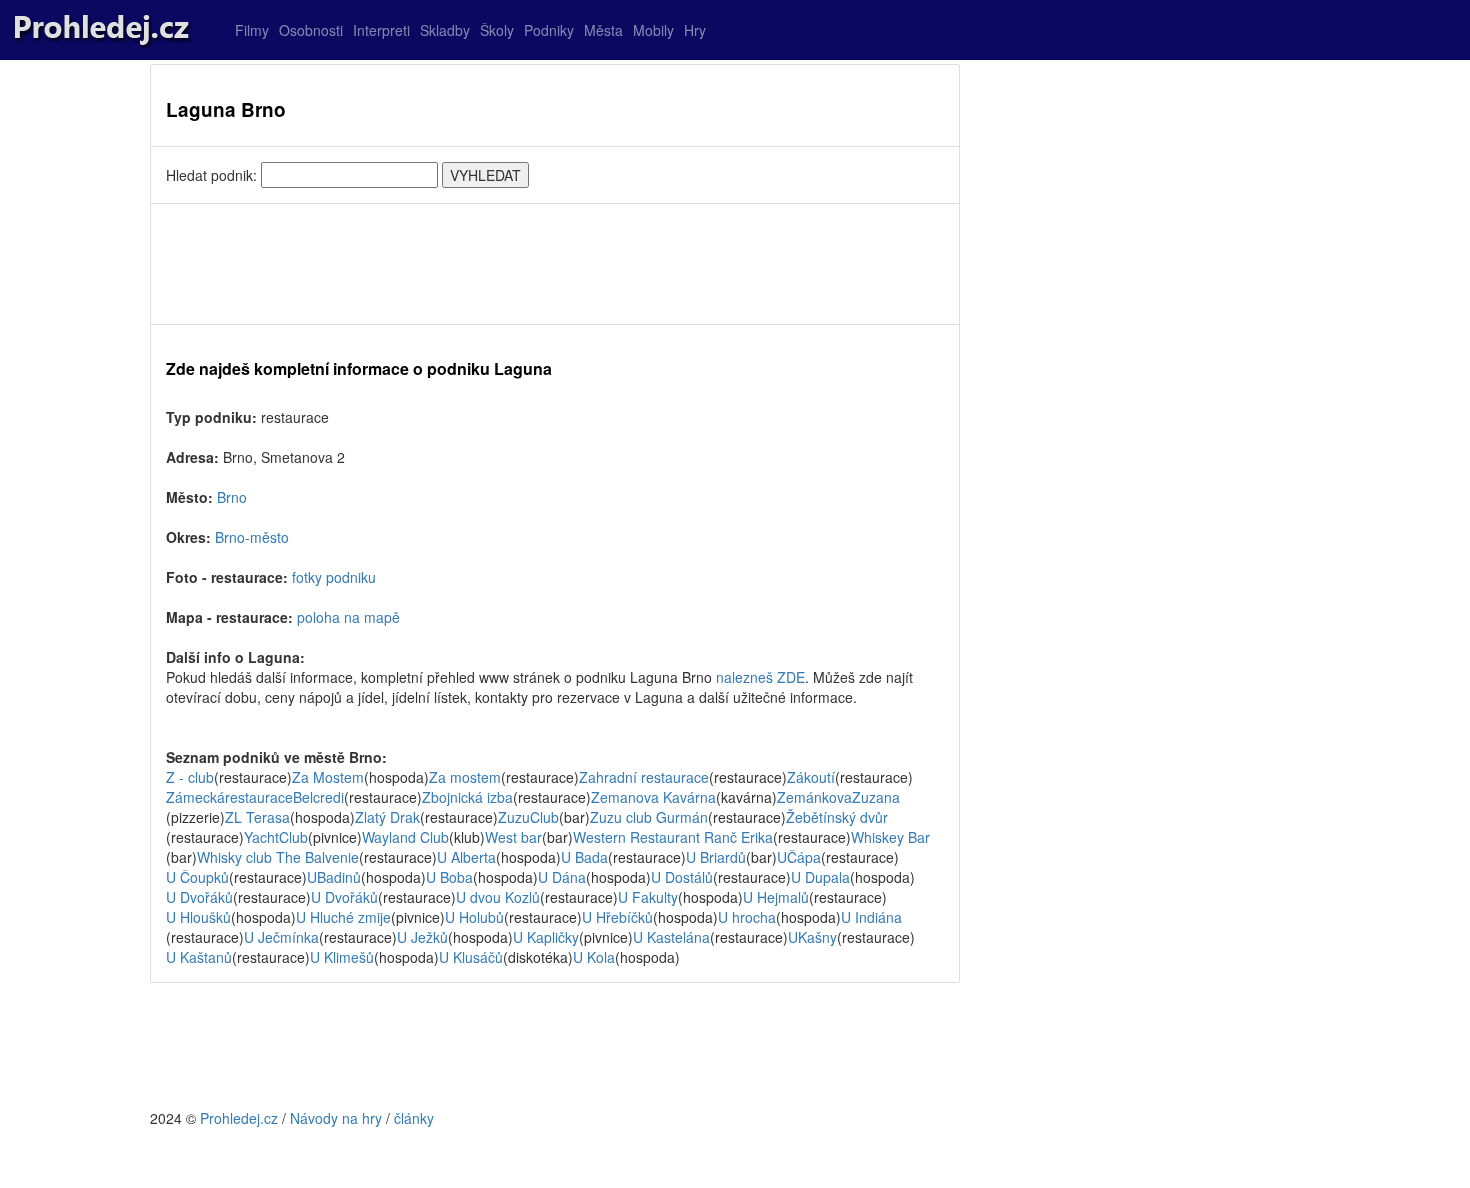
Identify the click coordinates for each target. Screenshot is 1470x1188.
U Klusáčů (471, 957)
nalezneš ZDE (760, 677)
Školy (497, 30)
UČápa (799, 857)
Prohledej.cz (239, 1118)
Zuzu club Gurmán (649, 817)
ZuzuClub (528, 817)
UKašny (812, 937)
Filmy (252, 30)
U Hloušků (198, 917)
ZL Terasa (257, 817)
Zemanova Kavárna (653, 797)
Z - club (190, 777)
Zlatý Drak (387, 817)
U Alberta (466, 857)
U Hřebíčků (617, 917)
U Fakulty (648, 897)
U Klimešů (342, 957)
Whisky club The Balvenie (278, 857)
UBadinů (334, 877)
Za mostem (465, 777)
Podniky (549, 30)
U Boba (449, 877)
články (414, 1118)
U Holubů (474, 917)
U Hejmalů (776, 897)
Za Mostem (328, 777)
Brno (232, 497)
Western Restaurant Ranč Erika (673, 837)
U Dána (562, 877)
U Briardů (716, 857)
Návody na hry (336, 1118)
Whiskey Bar (890, 837)
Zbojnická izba (467, 797)
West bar (513, 837)
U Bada (584, 857)
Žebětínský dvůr (837, 817)
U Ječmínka (281, 937)
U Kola (594, 957)
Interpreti (381, 30)
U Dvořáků (199, 897)
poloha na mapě (348, 617)
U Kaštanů (199, 957)
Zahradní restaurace (644, 777)
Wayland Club (405, 837)
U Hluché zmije (343, 917)
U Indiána (871, 917)
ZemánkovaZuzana (838, 797)
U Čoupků (197, 877)
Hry (695, 30)
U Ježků (422, 937)
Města (603, 30)
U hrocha (747, 917)
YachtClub (276, 837)
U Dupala (820, 877)
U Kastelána (671, 937)
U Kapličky (546, 937)
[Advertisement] (555, 264)
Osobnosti (311, 30)
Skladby (445, 30)
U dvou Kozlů (498, 897)
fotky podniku (334, 577)
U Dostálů (682, 877)
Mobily (653, 30)
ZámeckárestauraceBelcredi (255, 797)
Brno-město (252, 537)
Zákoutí (811, 777)
